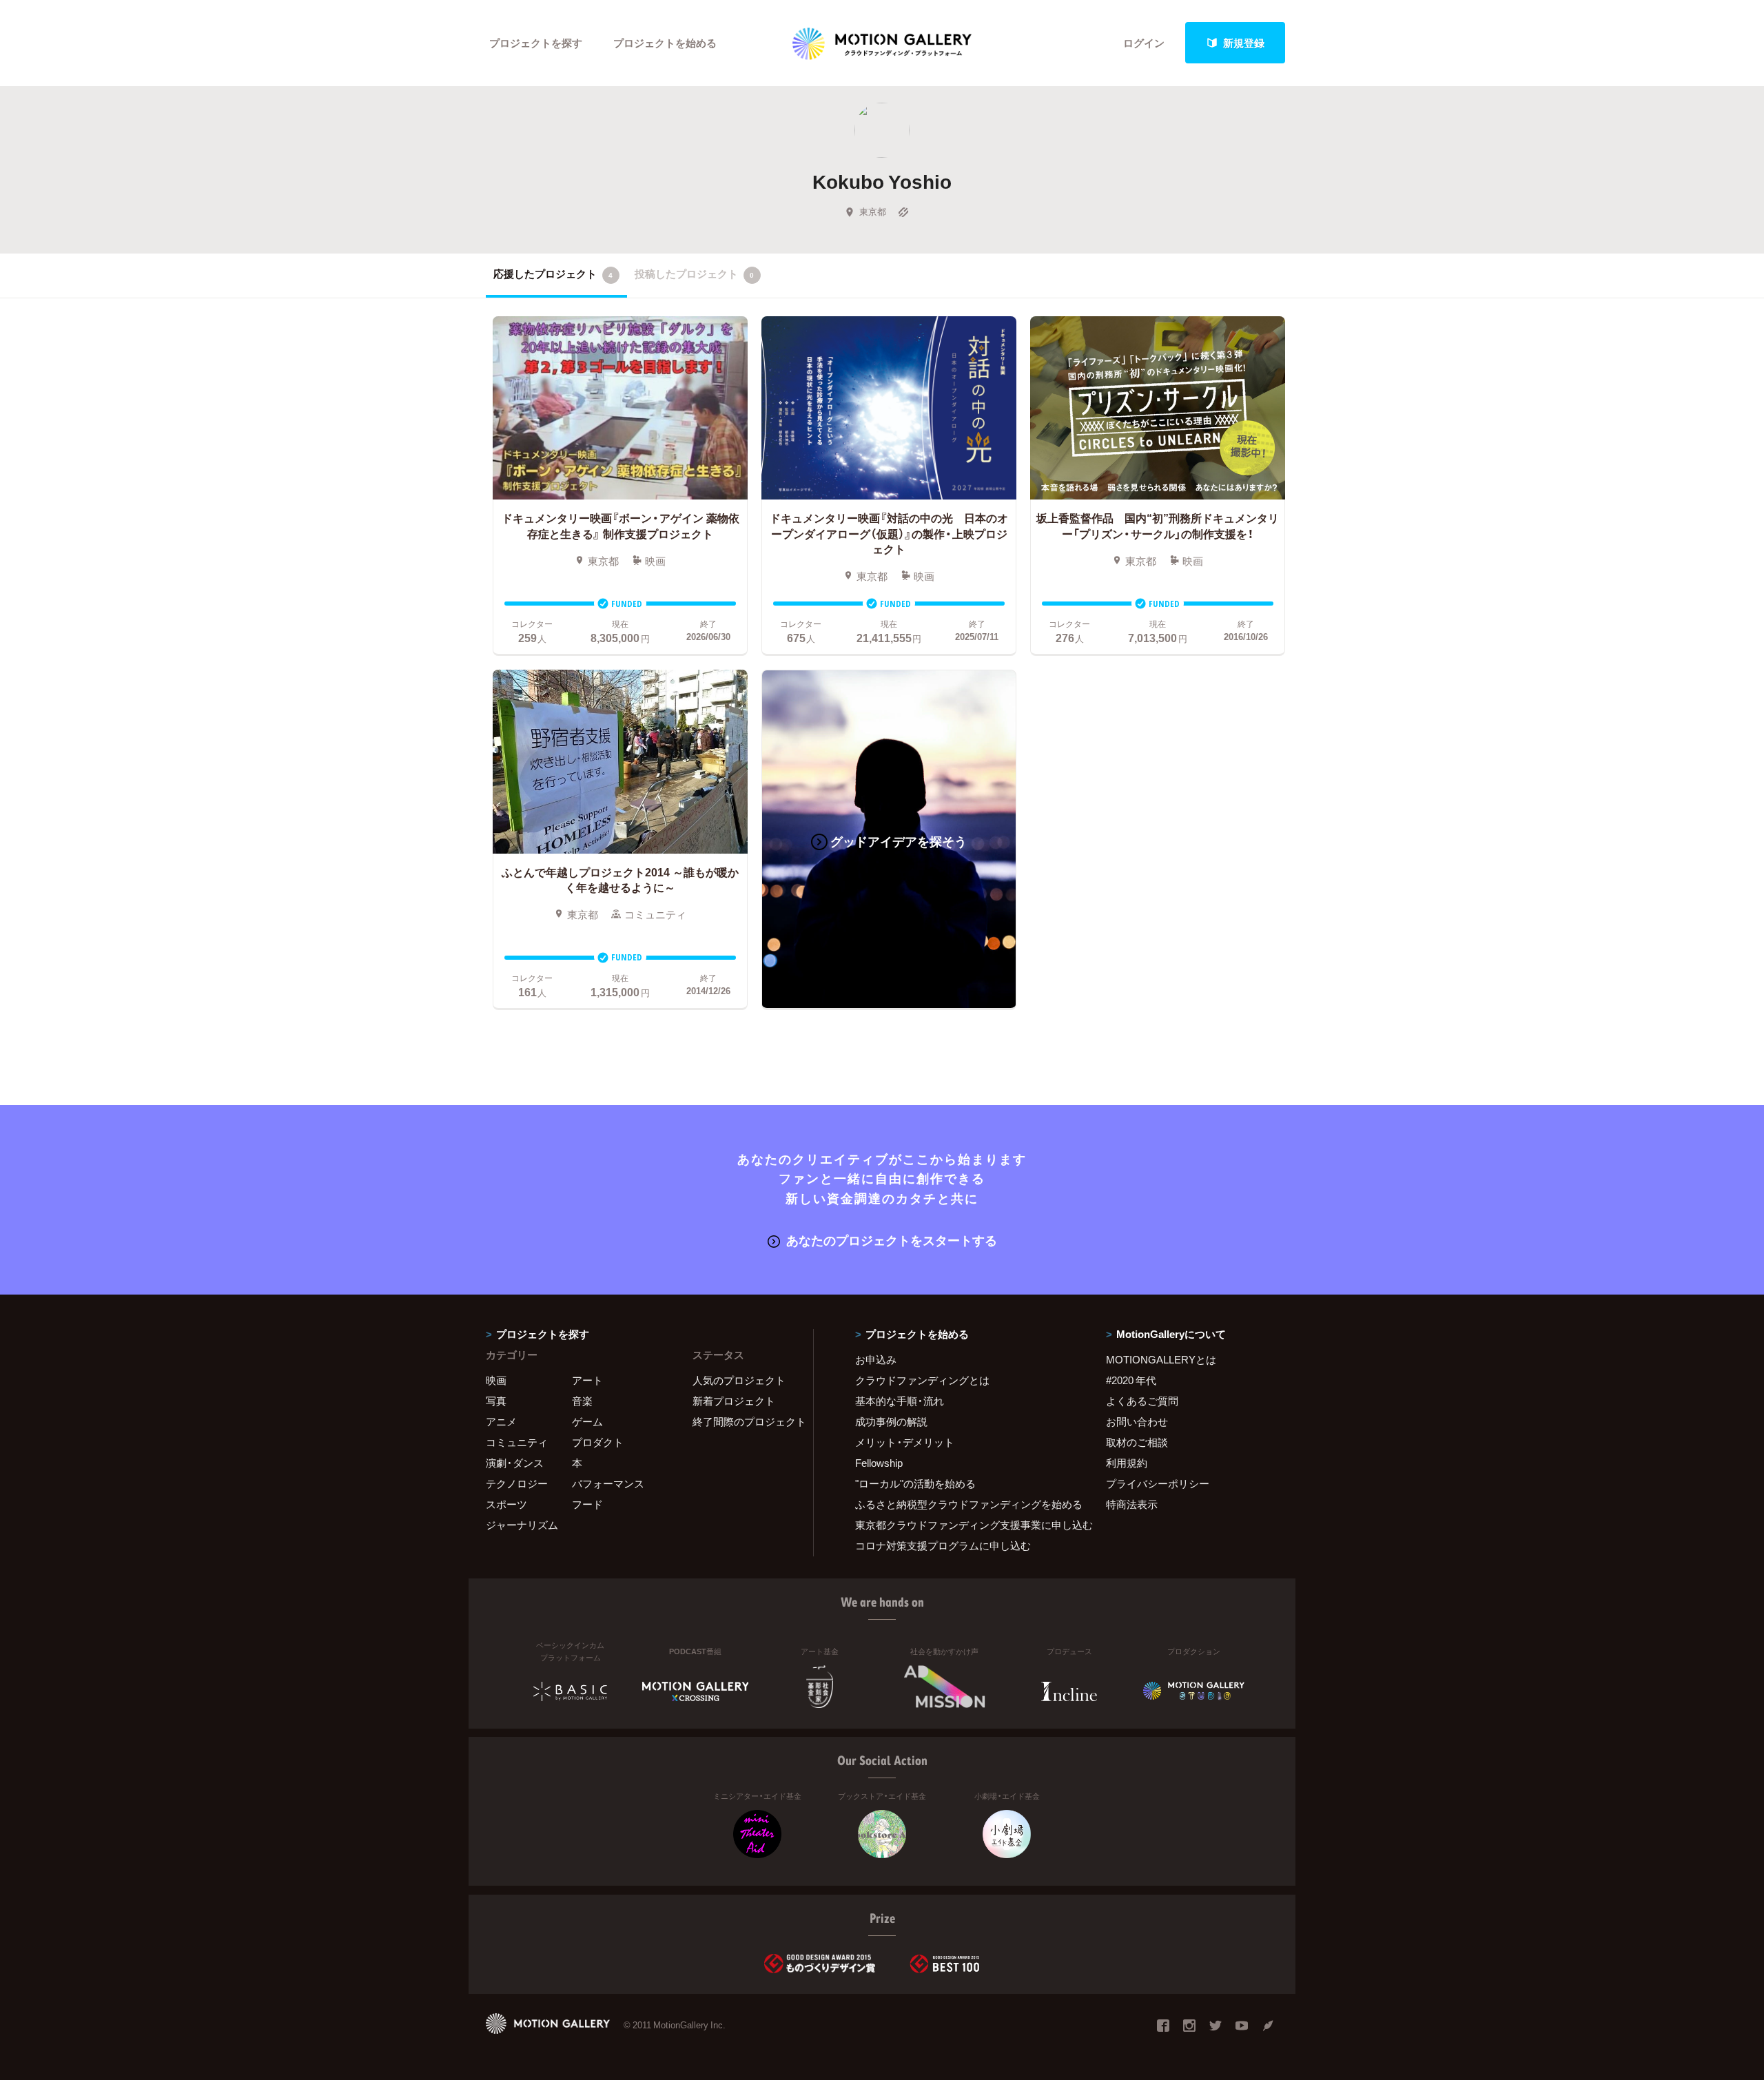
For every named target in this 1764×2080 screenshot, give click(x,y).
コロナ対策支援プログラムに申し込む (943, 1545)
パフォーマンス (608, 1483)
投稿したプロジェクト (694, 274)
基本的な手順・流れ (900, 1401)
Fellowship (879, 1463)
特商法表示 (1132, 1504)
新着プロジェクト (734, 1401)
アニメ (501, 1421)
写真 (496, 1401)
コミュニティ (517, 1442)
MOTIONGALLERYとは (1161, 1359)
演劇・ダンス (515, 1463)
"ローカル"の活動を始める (915, 1483)
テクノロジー (517, 1483)
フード (587, 1504)
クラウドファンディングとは (922, 1380)
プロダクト (598, 1442)
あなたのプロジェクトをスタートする (892, 1240)
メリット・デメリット (905, 1442)
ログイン (1144, 43)
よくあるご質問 (1142, 1401)
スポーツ (506, 1504)
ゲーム (587, 1421)
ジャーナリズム (522, 1525)
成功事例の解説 (891, 1421)
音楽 (582, 1401)
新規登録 (1244, 43)
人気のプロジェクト (739, 1380)
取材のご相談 (1137, 1442)
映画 (496, 1380)
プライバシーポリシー (1158, 1483)
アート (587, 1380)
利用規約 (1127, 1463)
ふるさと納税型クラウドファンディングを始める (963, 1504)
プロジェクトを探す (536, 43)
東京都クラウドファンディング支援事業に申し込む (963, 1525)
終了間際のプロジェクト (744, 1421)
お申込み (876, 1359)
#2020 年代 (1131, 1380)
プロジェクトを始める (665, 43)
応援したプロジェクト (553, 274)
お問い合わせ (1137, 1421)
